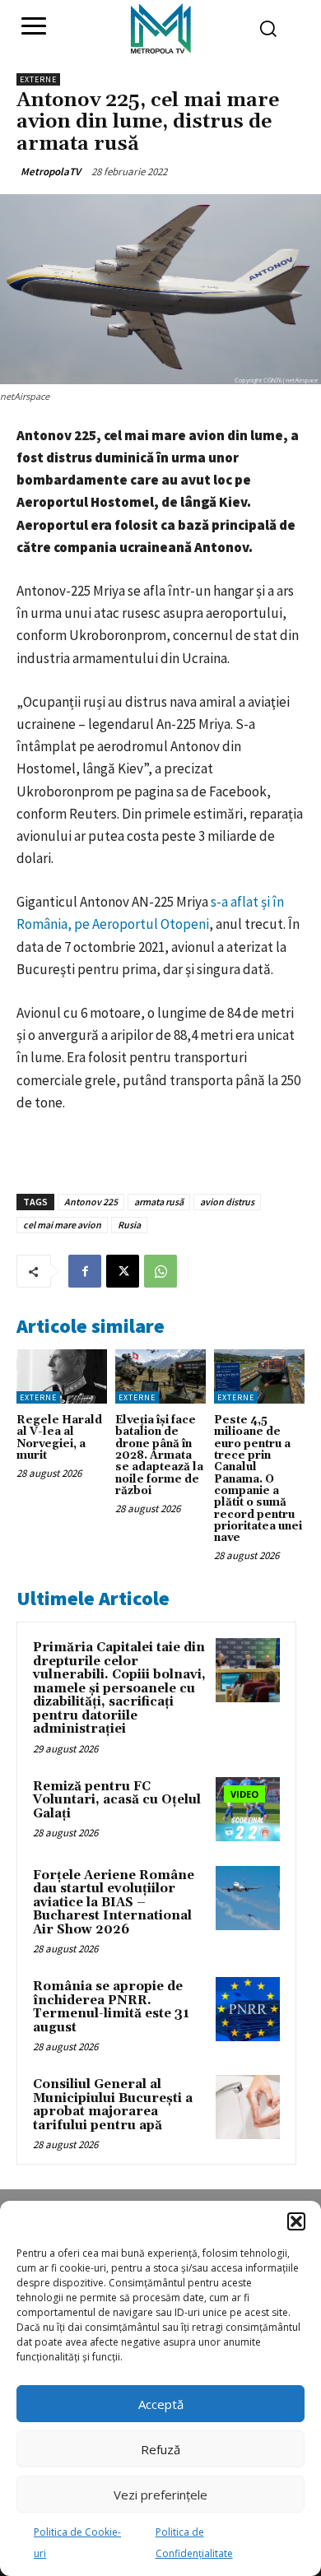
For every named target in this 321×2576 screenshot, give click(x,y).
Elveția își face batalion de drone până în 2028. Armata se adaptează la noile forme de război (159, 1455)
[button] (296, 2221)
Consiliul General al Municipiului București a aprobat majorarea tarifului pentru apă (113, 2105)
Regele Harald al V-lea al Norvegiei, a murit (59, 1438)
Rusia (129, 1225)
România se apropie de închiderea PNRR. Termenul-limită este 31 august (111, 2007)
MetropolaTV (51, 172)
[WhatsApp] (160, 1271)
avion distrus (227, 1202)
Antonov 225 (91, 1202)
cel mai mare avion (62, 1225)
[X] (123, 1271)
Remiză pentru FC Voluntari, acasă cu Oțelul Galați (117, 1800)
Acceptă (161, 2404)
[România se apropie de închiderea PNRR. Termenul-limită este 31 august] (248, 2009)
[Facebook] (85, 1271)
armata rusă (159, 1202)
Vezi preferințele (160, 2495)
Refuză (160, 2449)
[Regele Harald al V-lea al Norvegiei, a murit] (62, 1376)
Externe (38, 79)
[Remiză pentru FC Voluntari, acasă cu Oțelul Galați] (248, 1809)
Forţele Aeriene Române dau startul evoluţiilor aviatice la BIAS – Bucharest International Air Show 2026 (114, 1903)
